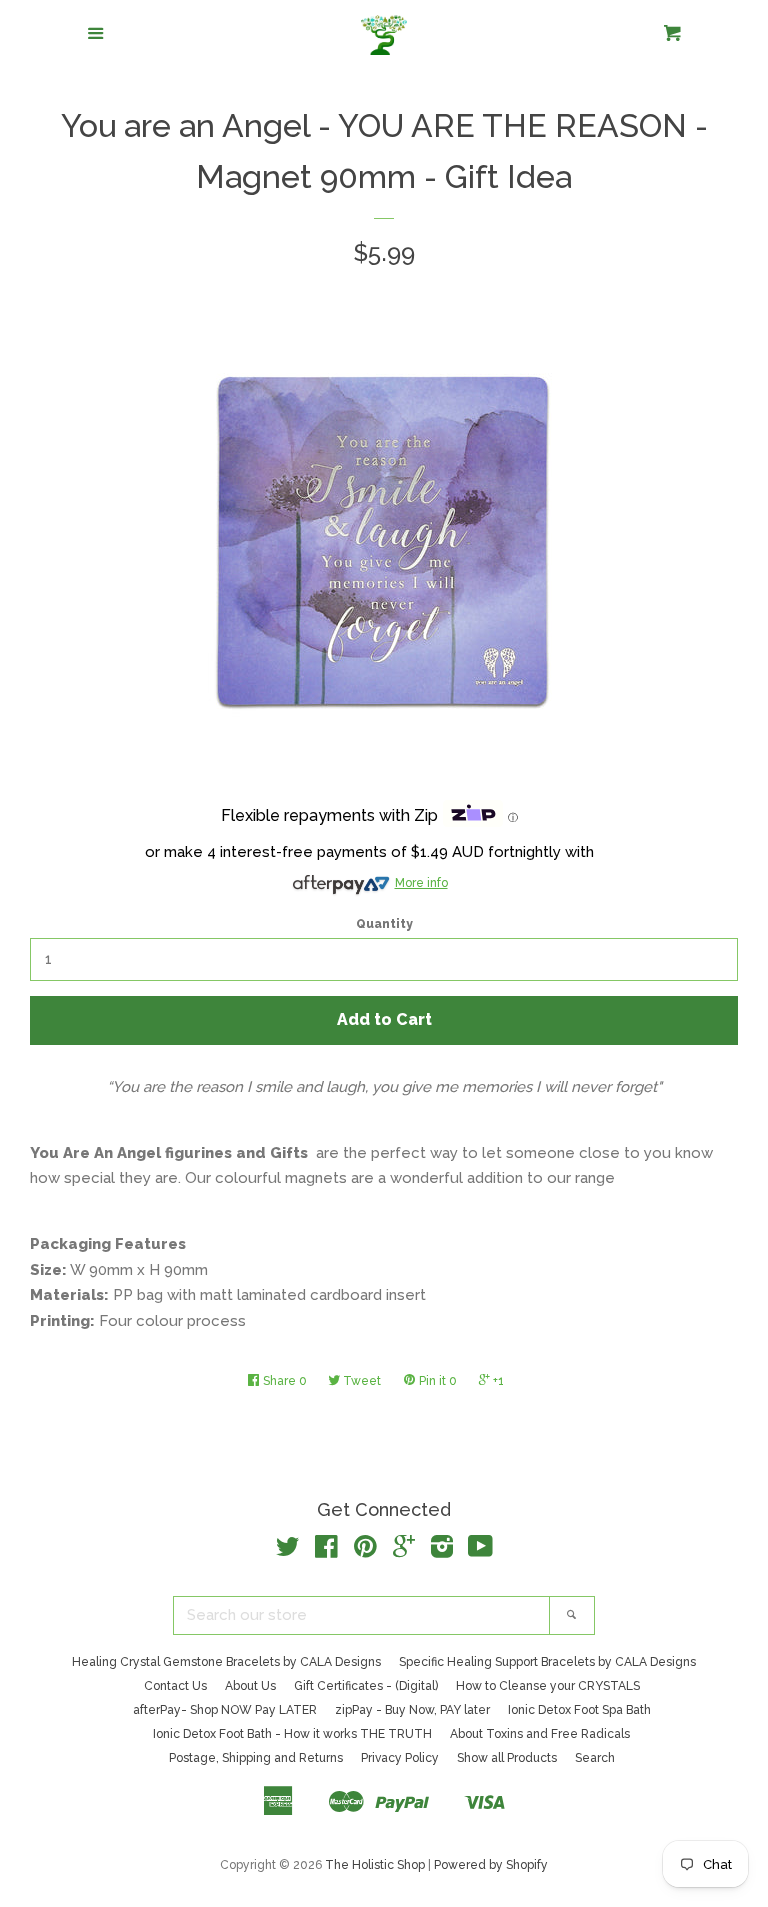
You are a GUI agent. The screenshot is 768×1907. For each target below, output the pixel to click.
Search (595, 1758)
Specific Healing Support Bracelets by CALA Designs (547, 1662)
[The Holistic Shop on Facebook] (326, 1551)
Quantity (384, 924)
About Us (250, 1686)
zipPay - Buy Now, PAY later (412, 1710)
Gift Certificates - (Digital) (366, 1686)
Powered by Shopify (491, 1865)
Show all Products (507, 1758)
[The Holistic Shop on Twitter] (288, 1551)
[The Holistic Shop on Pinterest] (365, 1551)
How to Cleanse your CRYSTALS (548, 1686)
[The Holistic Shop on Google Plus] (404, 1551)
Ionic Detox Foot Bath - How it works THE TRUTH (292, 1734)
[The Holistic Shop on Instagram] (442, 1551)
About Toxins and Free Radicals (540, 1734)
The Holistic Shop (375, 1865)
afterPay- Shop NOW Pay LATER (225, 1710)
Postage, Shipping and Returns (256, 1758)
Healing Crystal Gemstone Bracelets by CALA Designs (226, 1662)
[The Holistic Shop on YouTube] (480, 1551)
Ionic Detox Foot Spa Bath (579, 1710)
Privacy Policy (400, 1758)
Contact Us (175, 1686)
